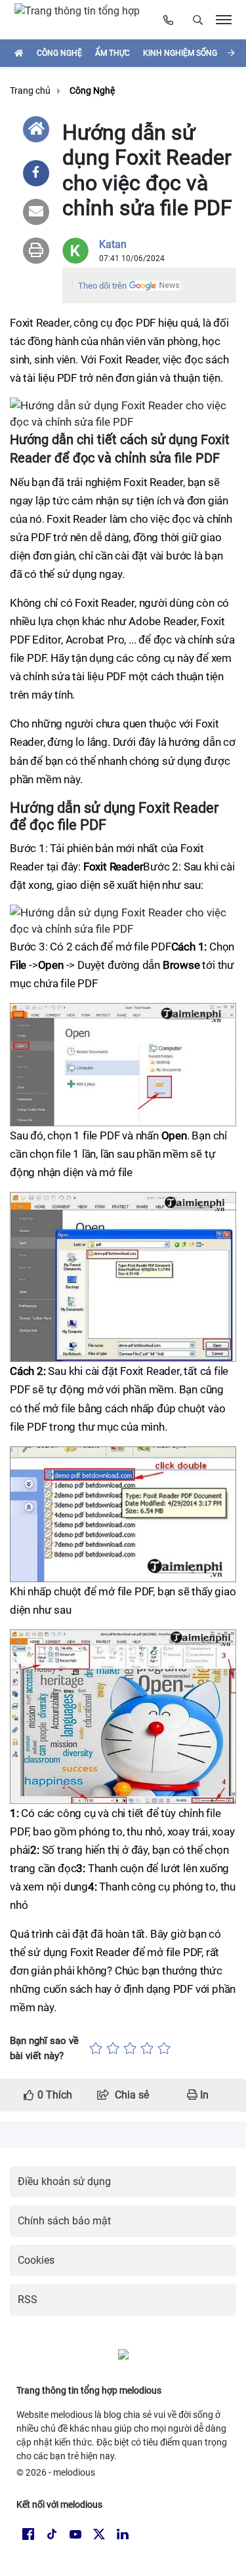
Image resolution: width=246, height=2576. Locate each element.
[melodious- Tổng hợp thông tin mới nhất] (83, 20)
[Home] (36, 129)
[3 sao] (130, 2048)
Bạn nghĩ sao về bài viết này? (44, 2048)
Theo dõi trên (102, 286)
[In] (36, 251)
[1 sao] (96, 2048)
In (203, 2095)
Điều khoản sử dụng (64, 2181)
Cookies (36, 2260)
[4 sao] (147, 2048)
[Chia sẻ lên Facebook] (36, 173)
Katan (113, 244)
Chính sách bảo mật (64, 2221)
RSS (28, 2300)
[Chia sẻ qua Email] (36, 212)
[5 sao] (164, 2048)
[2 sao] (113, 2048)
